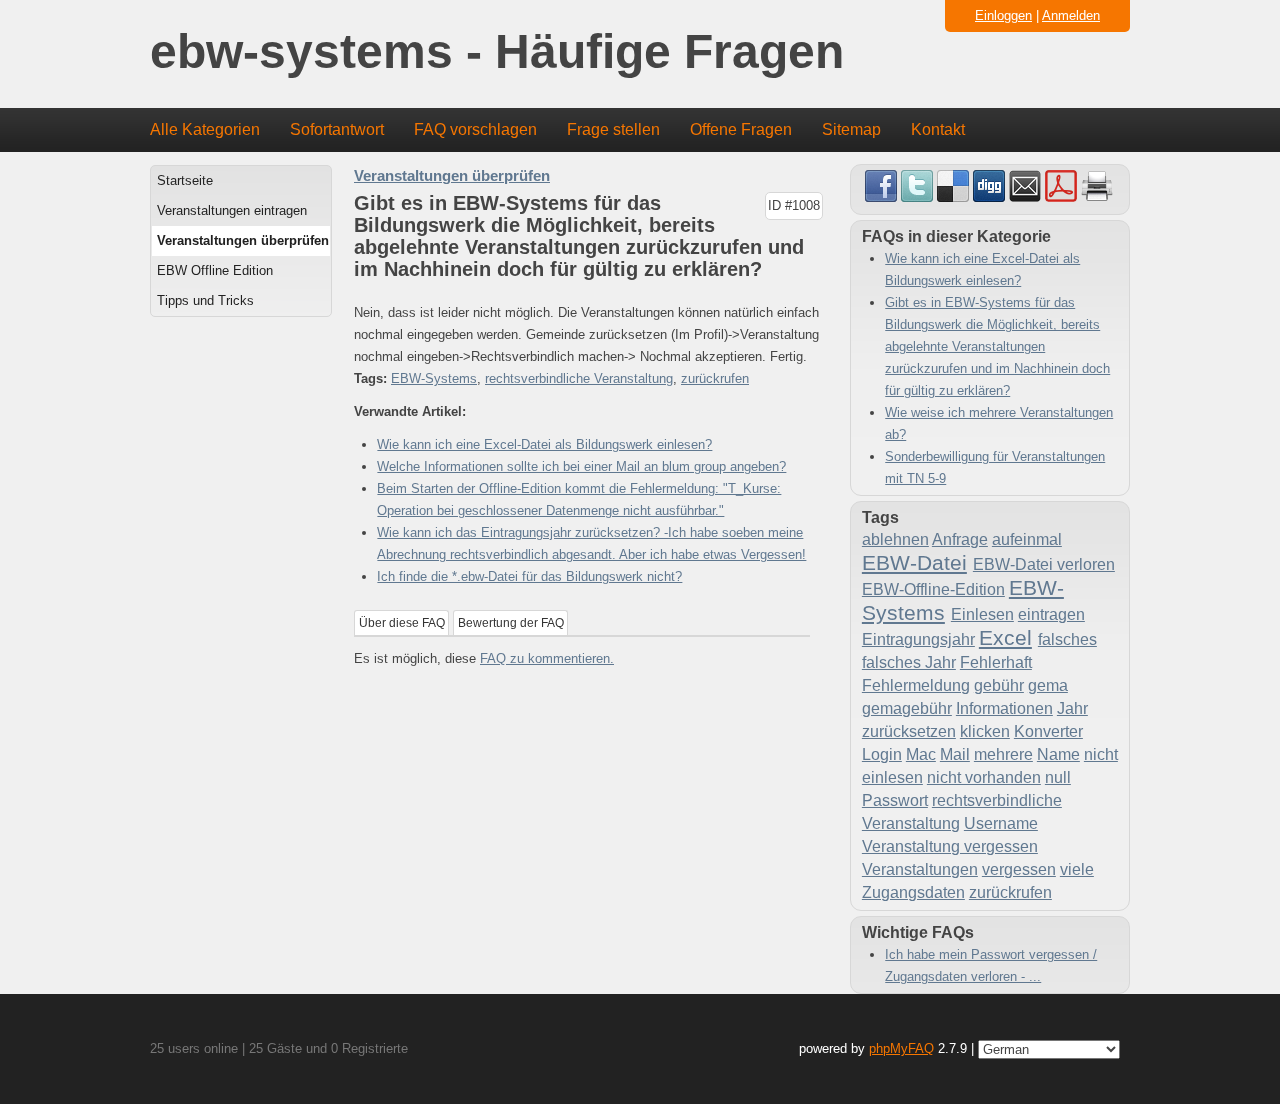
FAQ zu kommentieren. (547, 658)
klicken (985, 731)
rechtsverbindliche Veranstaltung (579, 378)
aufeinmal (1027, 539)
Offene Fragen (741, 129)
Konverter (1048, 731)
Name (1058, 754)
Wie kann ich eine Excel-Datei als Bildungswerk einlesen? (544, 444)
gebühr (999, 685)
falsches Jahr (909, 662)
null (1058, 777)
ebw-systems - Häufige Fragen (497, 52)
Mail (955, 754)
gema (1048, 685)
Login (882, 754)
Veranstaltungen (920, 869)
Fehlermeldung (916, 685)
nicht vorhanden (984, 777)
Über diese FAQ (402, 623)
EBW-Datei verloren (1044, 564)
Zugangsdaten (913, 892)
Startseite (185, 180)
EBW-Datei (914, 562)
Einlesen (982, 614)
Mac (921, 754)
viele (1077, 869)
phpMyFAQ (901, 1048)
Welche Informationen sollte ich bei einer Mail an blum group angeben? (581, 466)
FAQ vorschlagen (475, 129)
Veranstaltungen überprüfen (243, 240)
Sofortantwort (337, 129)
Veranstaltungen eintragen (232, 210)
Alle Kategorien (205, 129)
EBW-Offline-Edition (933, 589)
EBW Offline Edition (215, 270)
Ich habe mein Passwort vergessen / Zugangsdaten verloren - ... (991, 965)
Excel (1005, 637)
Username (1001, 823)
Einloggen (1003, 15)
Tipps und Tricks (205, 300)
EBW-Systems (434, 378)
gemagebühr (907, 708)
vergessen (1019, 869)
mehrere (1003, 754)
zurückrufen (715, 378)
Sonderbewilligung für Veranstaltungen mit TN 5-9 (995, 467)
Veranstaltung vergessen (950, 846)
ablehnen (895, 539)
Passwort (895, 800)
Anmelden (1071, 15)
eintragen (1051, 614)
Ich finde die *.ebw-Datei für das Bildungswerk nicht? (529, 576)
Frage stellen (613, 129)
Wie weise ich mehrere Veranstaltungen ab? (999, 423)
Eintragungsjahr (918, 639)
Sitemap (851, 129)
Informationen (1004, 708)
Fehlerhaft (996, 662)
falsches (1067, 639)
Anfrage (960, 539)
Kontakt (938, 129)
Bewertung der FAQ (511, 623)
